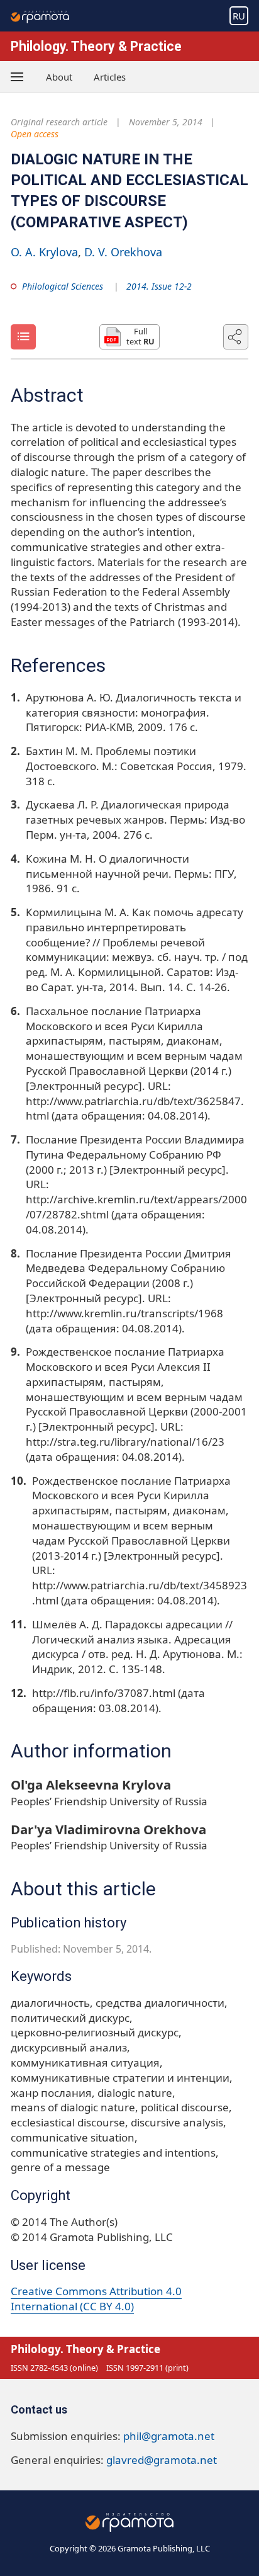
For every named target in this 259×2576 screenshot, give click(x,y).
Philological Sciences (63, 286)
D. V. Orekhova (123, 252)
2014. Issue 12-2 (159, 286)
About (59, 77)
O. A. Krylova (44, 252)
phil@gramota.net (169, 2436)
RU (239, 16)
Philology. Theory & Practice (96, 46)
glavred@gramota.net (162, 2460)
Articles (110, 77)
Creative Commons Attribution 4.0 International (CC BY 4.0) (96, 2299)
